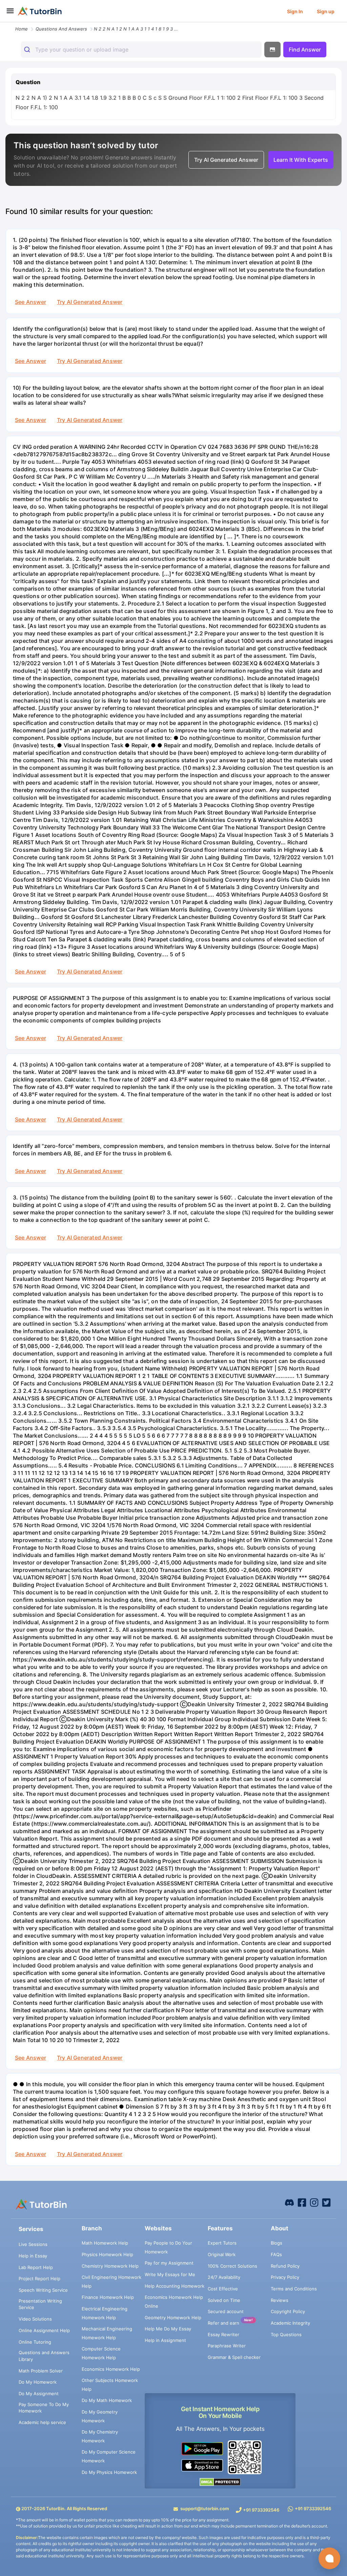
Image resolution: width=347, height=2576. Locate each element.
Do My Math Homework (107, 2400)
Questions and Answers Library (44, 2356)
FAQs (276, 2254)
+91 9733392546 (261, 2510)
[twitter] (326, 2202)
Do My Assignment (39, 2394)
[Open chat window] (329, 2558)
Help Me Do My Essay (168, 2329)
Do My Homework (38, 2382)
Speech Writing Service (43, 2290)
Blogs (277, 2243)
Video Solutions (35, 2319)
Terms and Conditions (294, 2289)
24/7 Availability (224, 2277)
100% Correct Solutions (232, 2266)
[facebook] (289, 2202)
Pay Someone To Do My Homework (44, 2408)
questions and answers (61, 29)
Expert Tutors (222, 2243)
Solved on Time (224, 2300)
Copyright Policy (288, 2311)
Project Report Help (39, 2279)
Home (22, 29)
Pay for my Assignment (169, 2263)
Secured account (226, 2311)
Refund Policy (285, 2266)
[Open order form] (3, 23)
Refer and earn (223, 2323)
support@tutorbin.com (205, 2508)
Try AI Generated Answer (90, 302)
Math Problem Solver (41, 2371)
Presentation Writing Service (40, 2304)
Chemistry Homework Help (110, 2266)
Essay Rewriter (223, 2334)
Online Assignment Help (44, 2330)
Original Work (222, 2254)
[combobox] (141, 50)
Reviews (280, 2300)
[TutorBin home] (40, 11)
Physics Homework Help (107, 2254)
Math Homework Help (105, 2243)
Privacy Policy (285, 2277)
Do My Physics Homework (109, 2472)
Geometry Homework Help (173, 2318)
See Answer (30, 302)
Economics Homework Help (111, 2369)
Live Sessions (33, 2244)
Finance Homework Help (108, 2297)
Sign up (326, 11)
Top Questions (286, 2334)
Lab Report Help (36, 2267)
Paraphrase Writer (227, 2346)
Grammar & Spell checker (234, 2357)
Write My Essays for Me (170, 2274)
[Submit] (28, 50)
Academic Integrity (290, 2323)
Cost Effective (223, 2289)
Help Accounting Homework (175, 2286)
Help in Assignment (165, 2340)
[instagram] (314, 2202)
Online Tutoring (35, 2342)
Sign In (295, 11)
